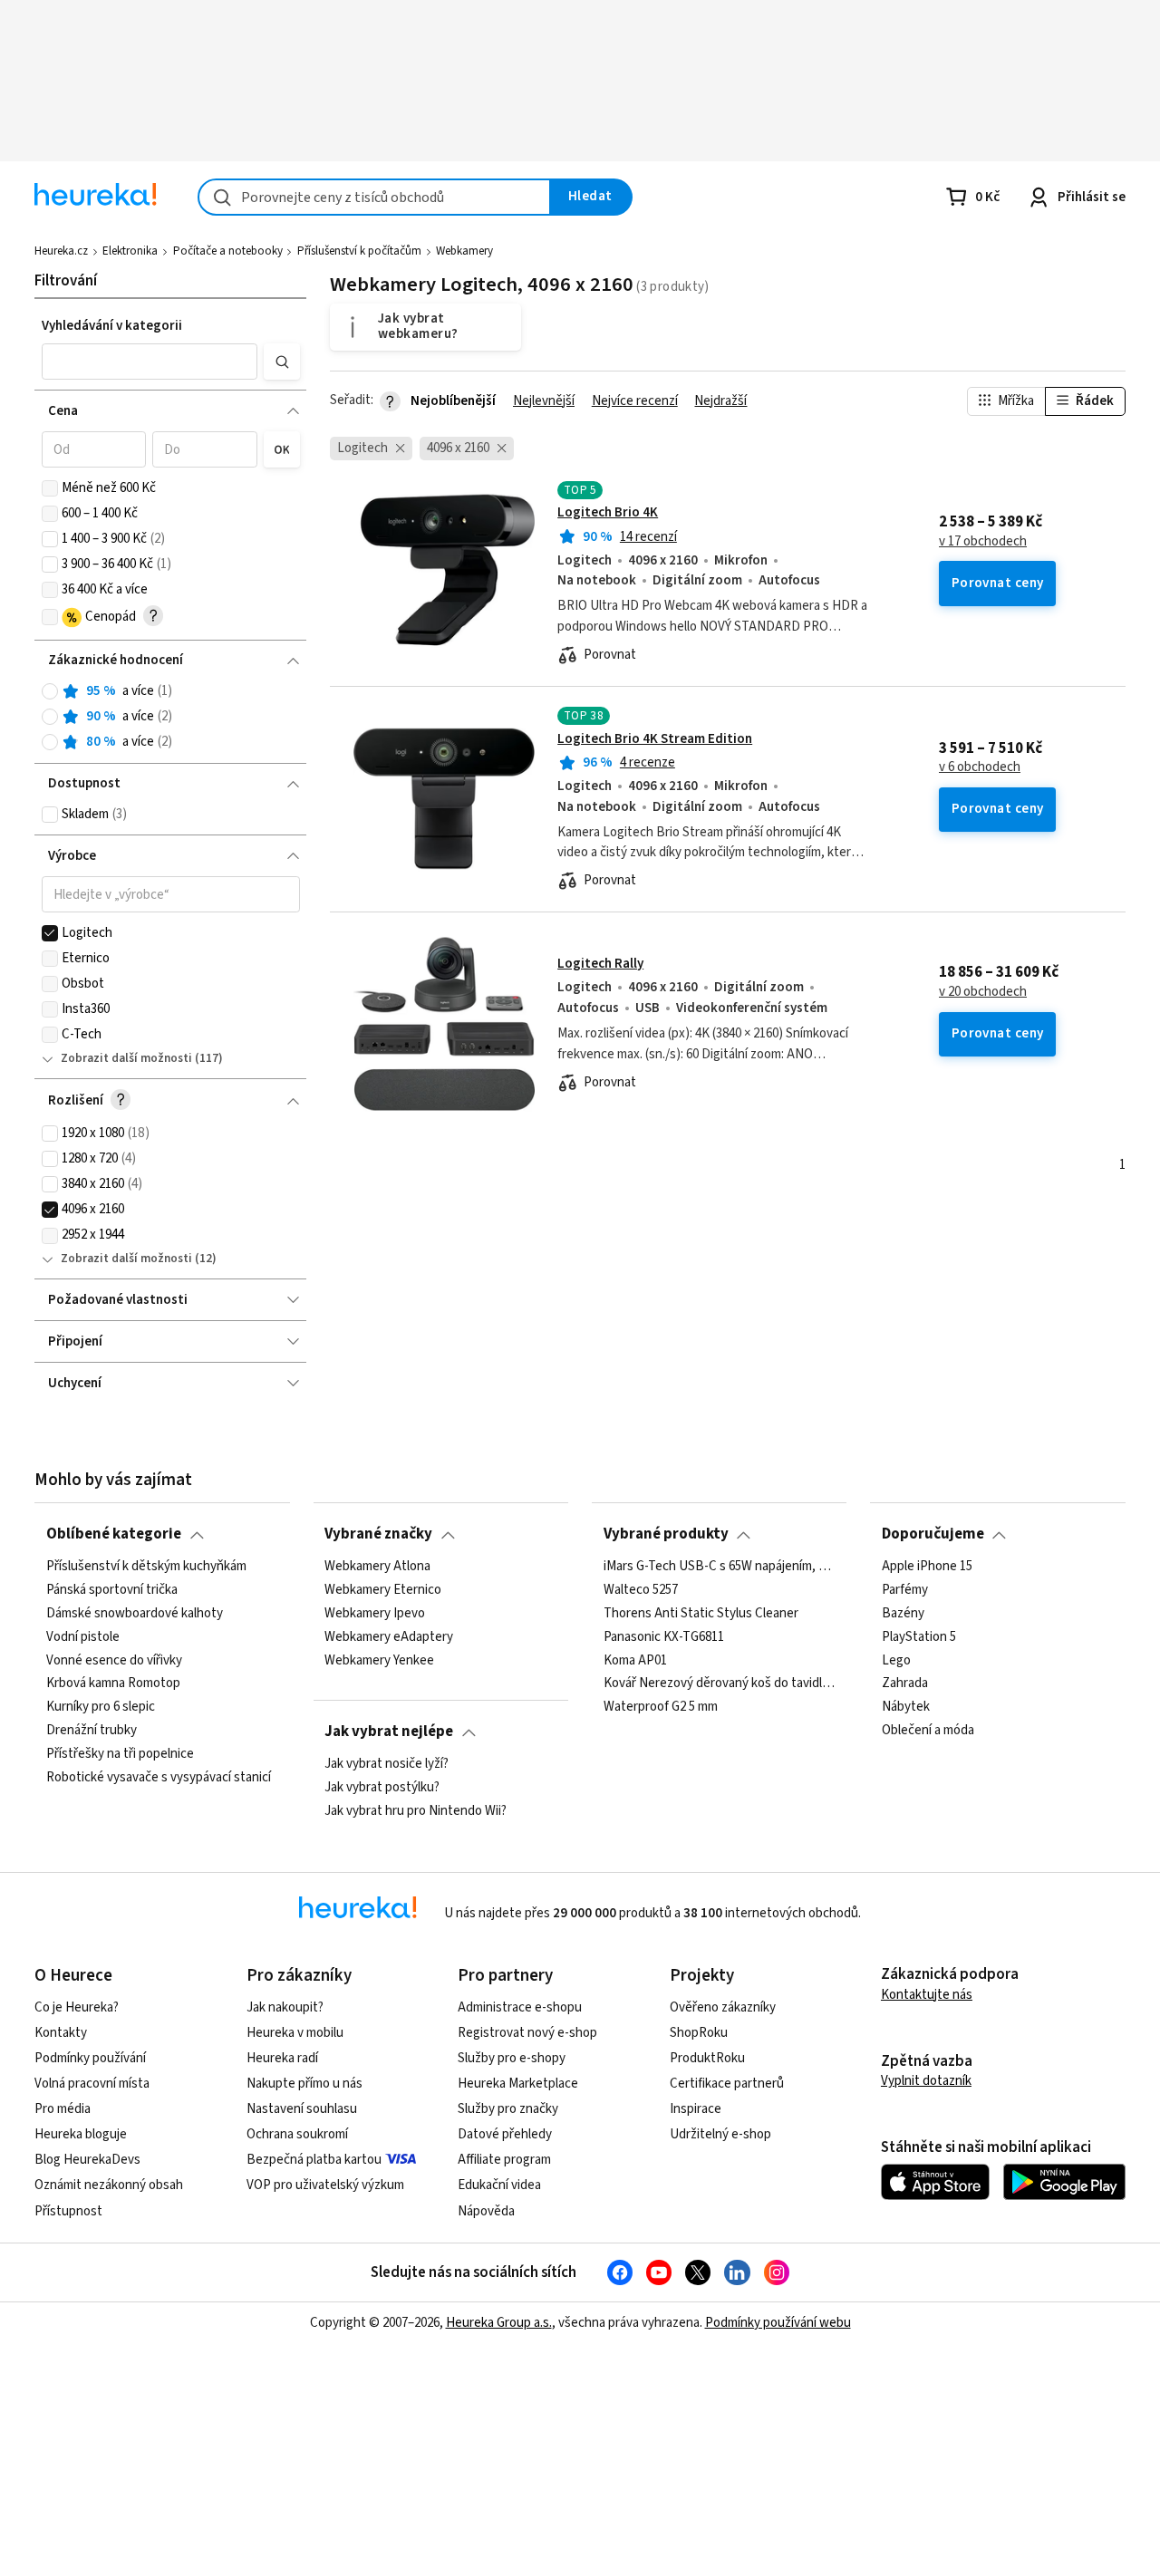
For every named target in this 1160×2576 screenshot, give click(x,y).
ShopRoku (699, 2033)
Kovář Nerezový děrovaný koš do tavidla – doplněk (720, 1684)
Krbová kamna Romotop (113, 1684)
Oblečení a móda (928, 1731)
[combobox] (374, 197)
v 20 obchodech (983, 992)
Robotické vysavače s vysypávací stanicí (159, 1778)
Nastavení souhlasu (302, 2109)
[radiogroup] (171, 717)
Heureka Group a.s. (499, 2323)
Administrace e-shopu (520, 2007)
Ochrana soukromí (297, 2134)
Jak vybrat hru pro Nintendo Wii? (416, 1811)
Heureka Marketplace (518, 2084)
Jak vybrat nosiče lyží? (387, 1764)
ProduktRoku (707, 2058)
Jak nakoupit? (285, 2007)
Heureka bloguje (81, 2134)
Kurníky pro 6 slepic (101, 1707)
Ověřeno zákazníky (723, 2007)
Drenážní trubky (92, 1731)
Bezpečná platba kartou (314, 2160)
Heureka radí (282, 2058)
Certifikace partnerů (727, 2084)
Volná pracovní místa (92, 2084)
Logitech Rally (600, 964)
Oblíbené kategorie (114, 1534)
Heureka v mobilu (295, 2033)
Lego (896, 1660)
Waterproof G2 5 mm (661, 1707)
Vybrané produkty (666, 1534)
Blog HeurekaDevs (87, 2160)
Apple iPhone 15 (927, 1567)
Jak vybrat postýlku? (382, 1788)
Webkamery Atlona (377, 1567)
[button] (150, 362)
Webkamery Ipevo (375, 1613)
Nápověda (486, 2211)
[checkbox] (50, 488)
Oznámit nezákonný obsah (109, 2185)
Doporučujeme (933, 1534)
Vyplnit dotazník (926, 2081)
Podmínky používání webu (778, 2323)
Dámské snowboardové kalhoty (135, 1613)
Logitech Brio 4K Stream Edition (655, 739)
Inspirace (696, 2109)
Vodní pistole (83, 1636)
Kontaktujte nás (927, 1995)
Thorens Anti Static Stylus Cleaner (701, 1613)
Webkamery (464, 251)
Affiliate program (504, 2160)
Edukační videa (499, 2185)
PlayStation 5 (919, 1636)
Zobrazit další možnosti (126, 1058)
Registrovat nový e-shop (527, 2033)
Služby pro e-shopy (512, 2058)
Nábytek (906, 1707)
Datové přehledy (505, 2134)
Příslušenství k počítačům (359, 251)
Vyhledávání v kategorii (112, 326)
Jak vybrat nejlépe (389, 1732)
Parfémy (905, 1590)
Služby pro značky (508, 2109)
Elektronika (130, 251)
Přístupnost (68, 2211)
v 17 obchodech (983, 542)
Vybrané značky (378, 1534)
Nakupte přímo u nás (304, 2084)
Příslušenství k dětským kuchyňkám (146, 1567)
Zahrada (905, 1684)
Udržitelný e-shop (720, 2134)
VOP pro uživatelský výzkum (325, 2185)
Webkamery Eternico (383, 1590)
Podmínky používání (90, 2058)
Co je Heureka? (77, 2007)
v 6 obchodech (980, 767)
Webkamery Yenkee (379, 1660)
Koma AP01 (635, 1660)
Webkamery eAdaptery (389, 1636)
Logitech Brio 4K (608, 512)
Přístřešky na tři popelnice (120, 1754)
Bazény (903, 1613)
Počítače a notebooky (228, 251)
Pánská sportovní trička (112, 1590)
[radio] (50, 691)
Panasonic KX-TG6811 (664, 1636)
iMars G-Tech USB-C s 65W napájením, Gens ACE (720, 1567)
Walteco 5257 (641, 1590)
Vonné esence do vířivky (114, 1660)
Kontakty (61, 2033)
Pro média (63, 2109)
